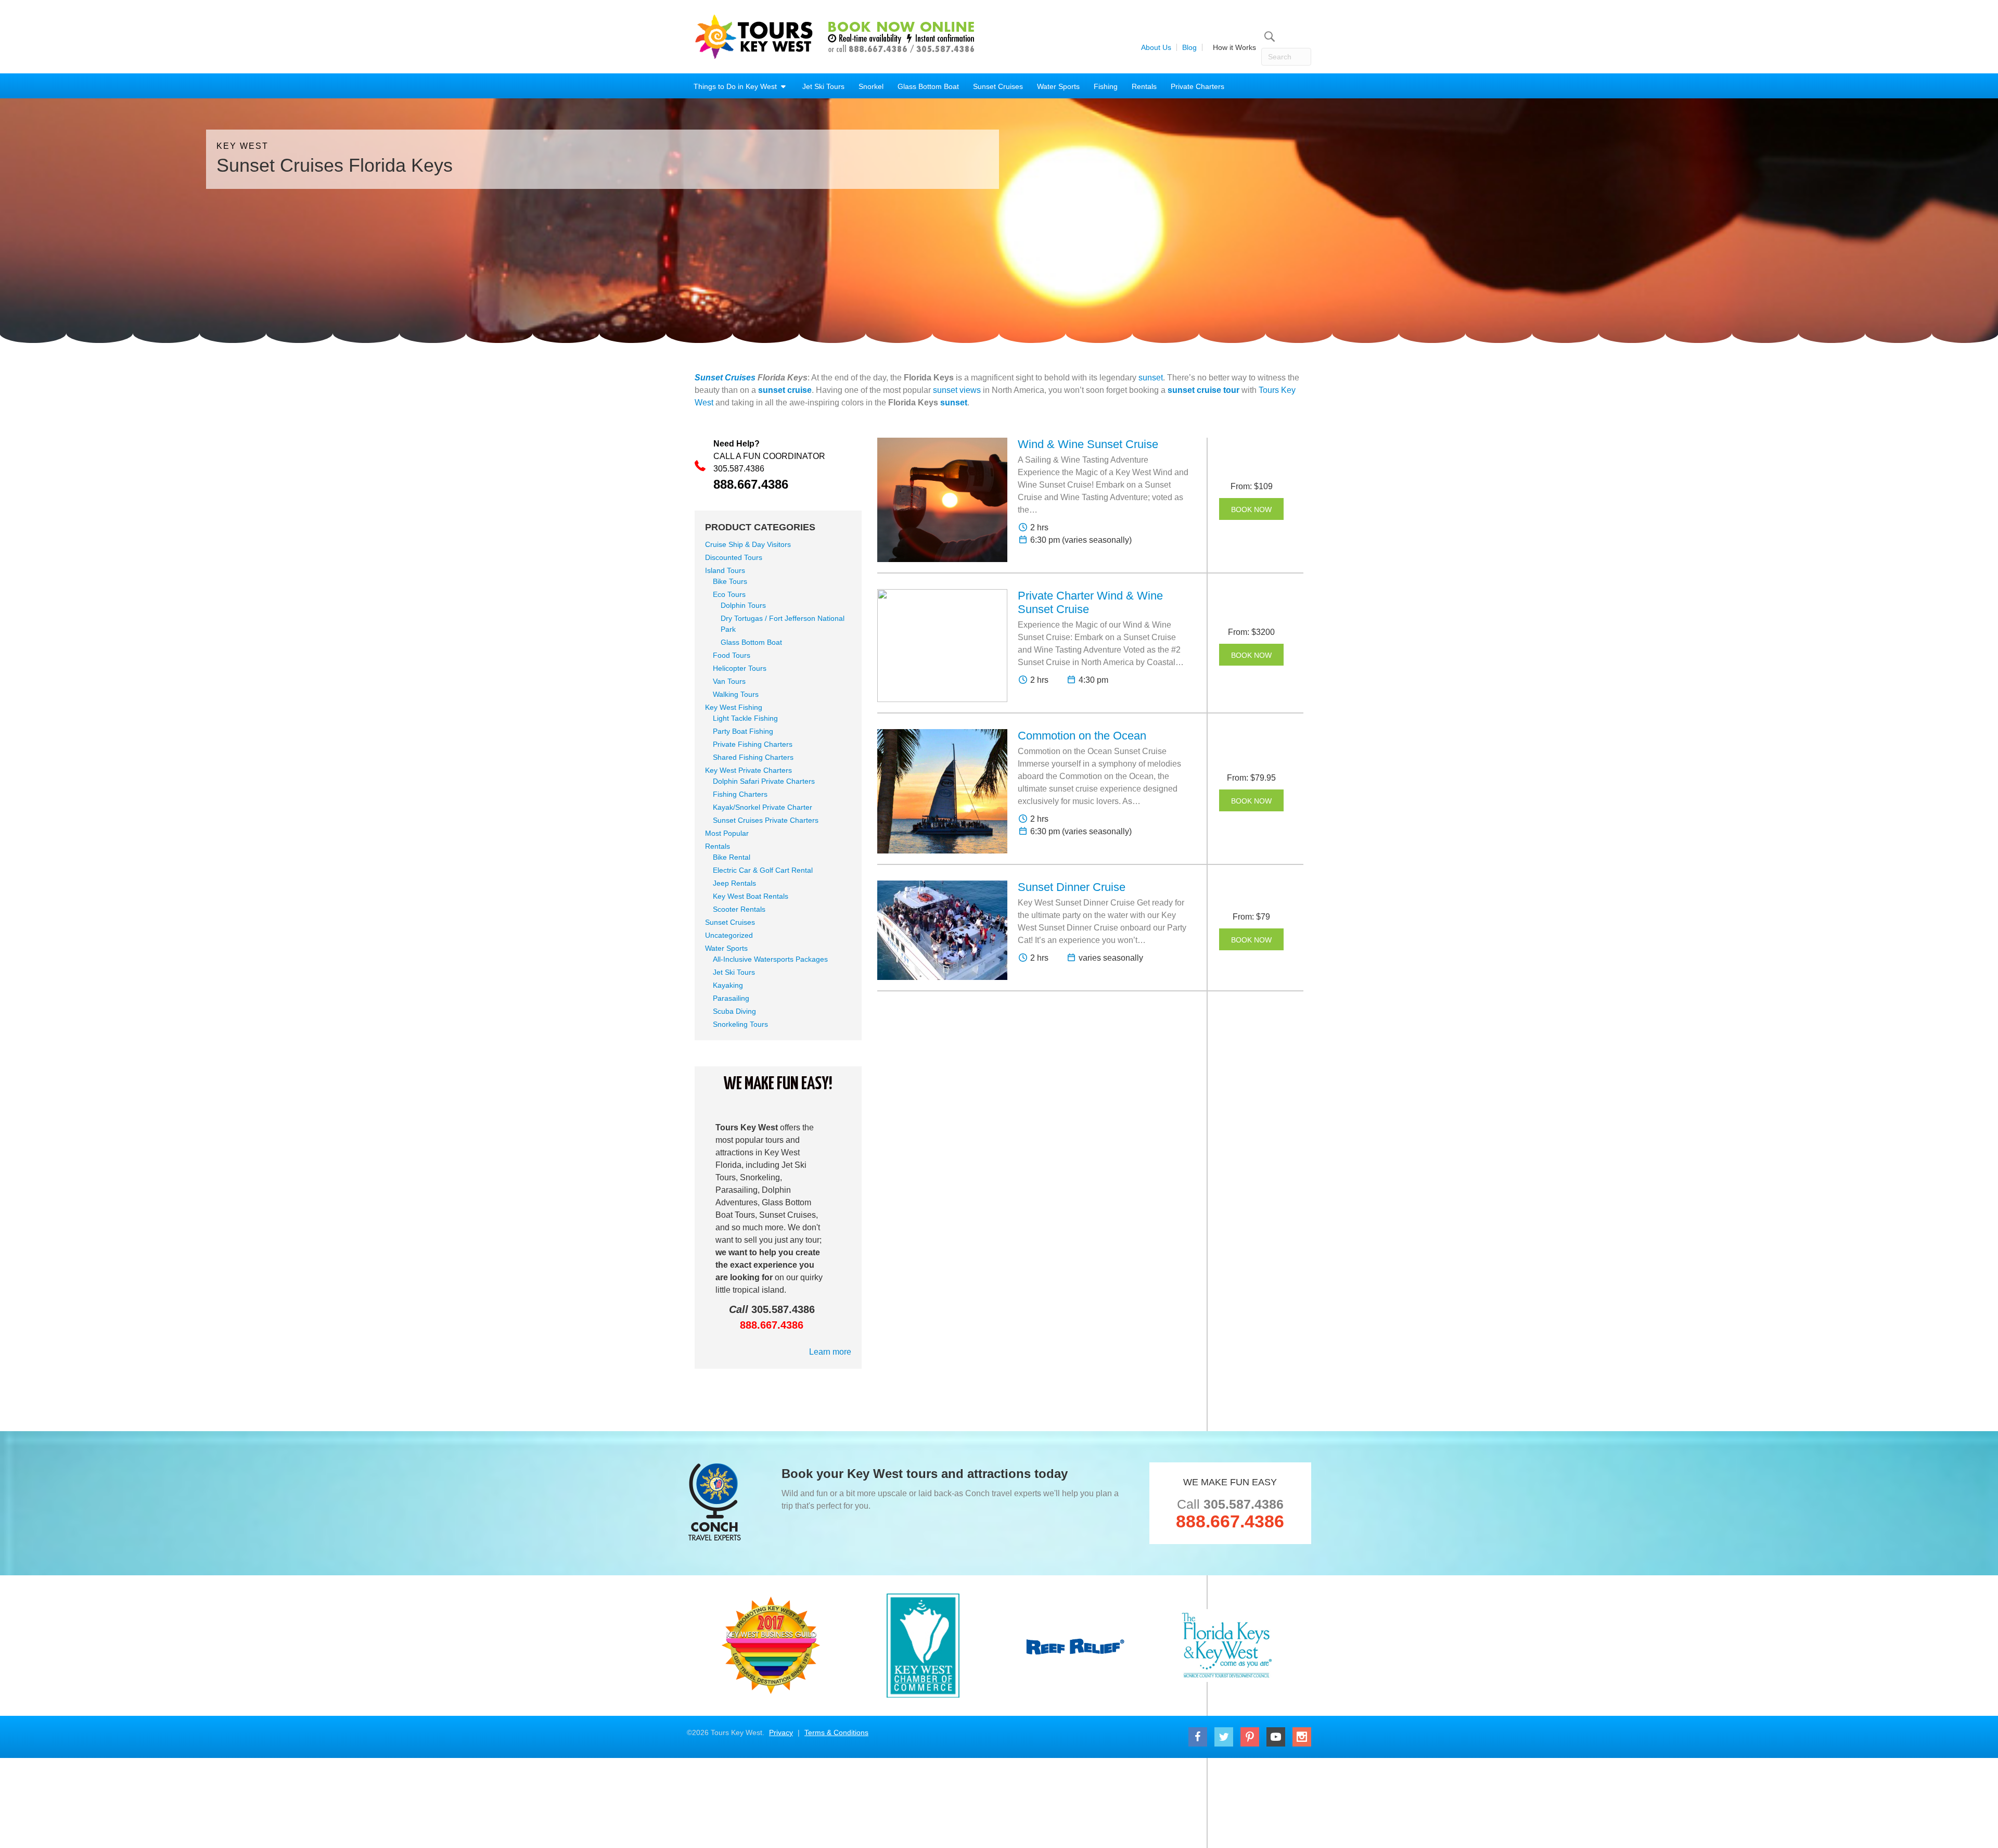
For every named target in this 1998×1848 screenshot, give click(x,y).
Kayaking (728, 985)
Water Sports (1058, 86)
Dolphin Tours (743, 605)
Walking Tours (736, 694)
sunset (1151, 378)
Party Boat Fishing (743, 731)
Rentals (1144, 86)
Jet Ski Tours (823, 86)
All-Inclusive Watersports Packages (770, 959)
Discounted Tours (734, 557)
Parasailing (731, 998)
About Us (1156, 47)
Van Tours (729, 681)
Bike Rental (732, 857)
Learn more (830, 1352)
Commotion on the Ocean (1082, 736)
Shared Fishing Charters (753, 757)
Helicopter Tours (740, 668)
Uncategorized (729, 935)
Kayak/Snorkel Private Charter (763, 807)
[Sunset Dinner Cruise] (942, 930)
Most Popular (727, 833)
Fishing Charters (740, 794)
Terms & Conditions (836, 1732)
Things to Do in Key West (736, 86)
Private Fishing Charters (753, 744)
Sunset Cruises (998, 86)
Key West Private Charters (748, 770)
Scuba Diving (734, 1011)
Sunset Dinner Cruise (1072, 887)
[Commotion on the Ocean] (942, 791)
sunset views (957, 390)
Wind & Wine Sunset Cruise (1088, 444)
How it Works (1234, 47)
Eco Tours (729, 594)
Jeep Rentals (734, 883)
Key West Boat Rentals (751, 896)
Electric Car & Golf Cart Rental (763, 870)
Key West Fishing (734, 707)
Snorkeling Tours (740, 1024)
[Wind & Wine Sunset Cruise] (942, 500)
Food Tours (732, 655)
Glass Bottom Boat (928, 86)
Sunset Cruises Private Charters (766, 820)
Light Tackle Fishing (745, 718)
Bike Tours (730, 581)
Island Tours (725, 570)
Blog (1189, 47)
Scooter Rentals (739, 909)
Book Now (1251, 509)
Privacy (781, 1732)
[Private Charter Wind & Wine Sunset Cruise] (942, 646)
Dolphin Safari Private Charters (764, 781)
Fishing (1106, 86)
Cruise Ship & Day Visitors (748, 544)
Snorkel (871, 86)
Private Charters (1197, 86)
